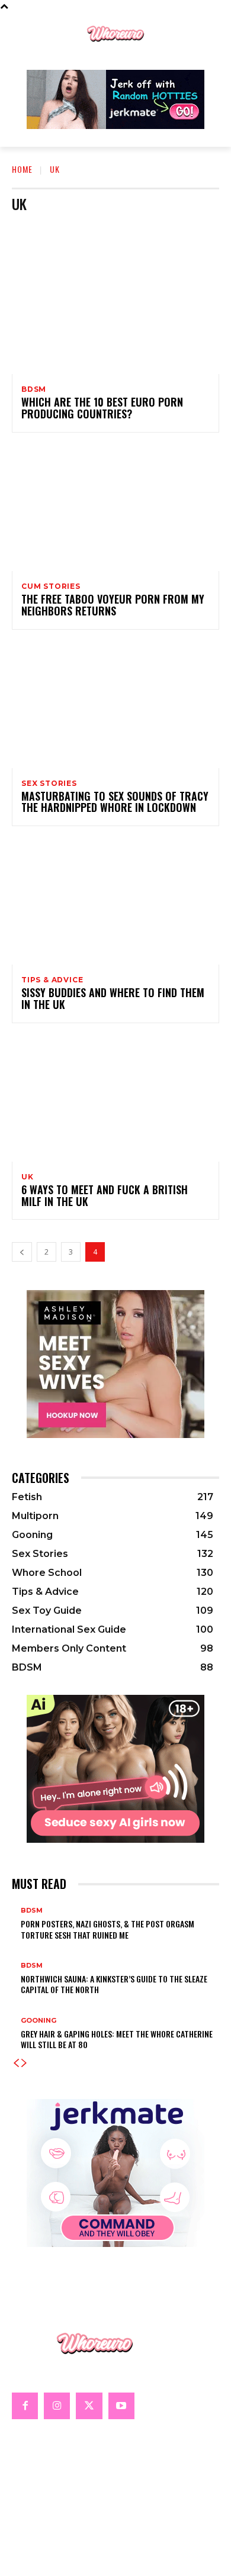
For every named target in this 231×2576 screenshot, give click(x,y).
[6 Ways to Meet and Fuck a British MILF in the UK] (115, 1100)
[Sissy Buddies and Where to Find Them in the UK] (115, 902)
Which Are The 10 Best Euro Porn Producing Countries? (102, 408)
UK (28, 1177)
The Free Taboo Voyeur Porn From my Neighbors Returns (113, 605)
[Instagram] (57, 2406)
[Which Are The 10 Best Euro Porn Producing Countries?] (115, 312)
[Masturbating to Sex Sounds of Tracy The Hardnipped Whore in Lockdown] (115, 706)
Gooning (38, 2021)
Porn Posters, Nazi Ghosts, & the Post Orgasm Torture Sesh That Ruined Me (108, 1929)
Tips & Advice (52, 980)
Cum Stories (151, 228)
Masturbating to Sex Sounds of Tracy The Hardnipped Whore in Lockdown (115, 802)
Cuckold (102, 228)
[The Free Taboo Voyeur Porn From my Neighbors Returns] (115, 509)
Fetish (196, 228)
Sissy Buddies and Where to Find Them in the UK (113, 998)
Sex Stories (49, 784)
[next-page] (24, 2063)
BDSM (65, 228)
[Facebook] (25, 2406)
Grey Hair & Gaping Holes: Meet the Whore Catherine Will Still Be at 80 (117, 2039)
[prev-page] (22, 1252)
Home (22, 169)
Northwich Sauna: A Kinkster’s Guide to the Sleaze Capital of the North (114, 1984)
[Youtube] (121, 2406)
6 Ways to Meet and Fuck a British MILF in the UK (105, 1195)
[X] (89, 2406)
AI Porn (30, 228)
